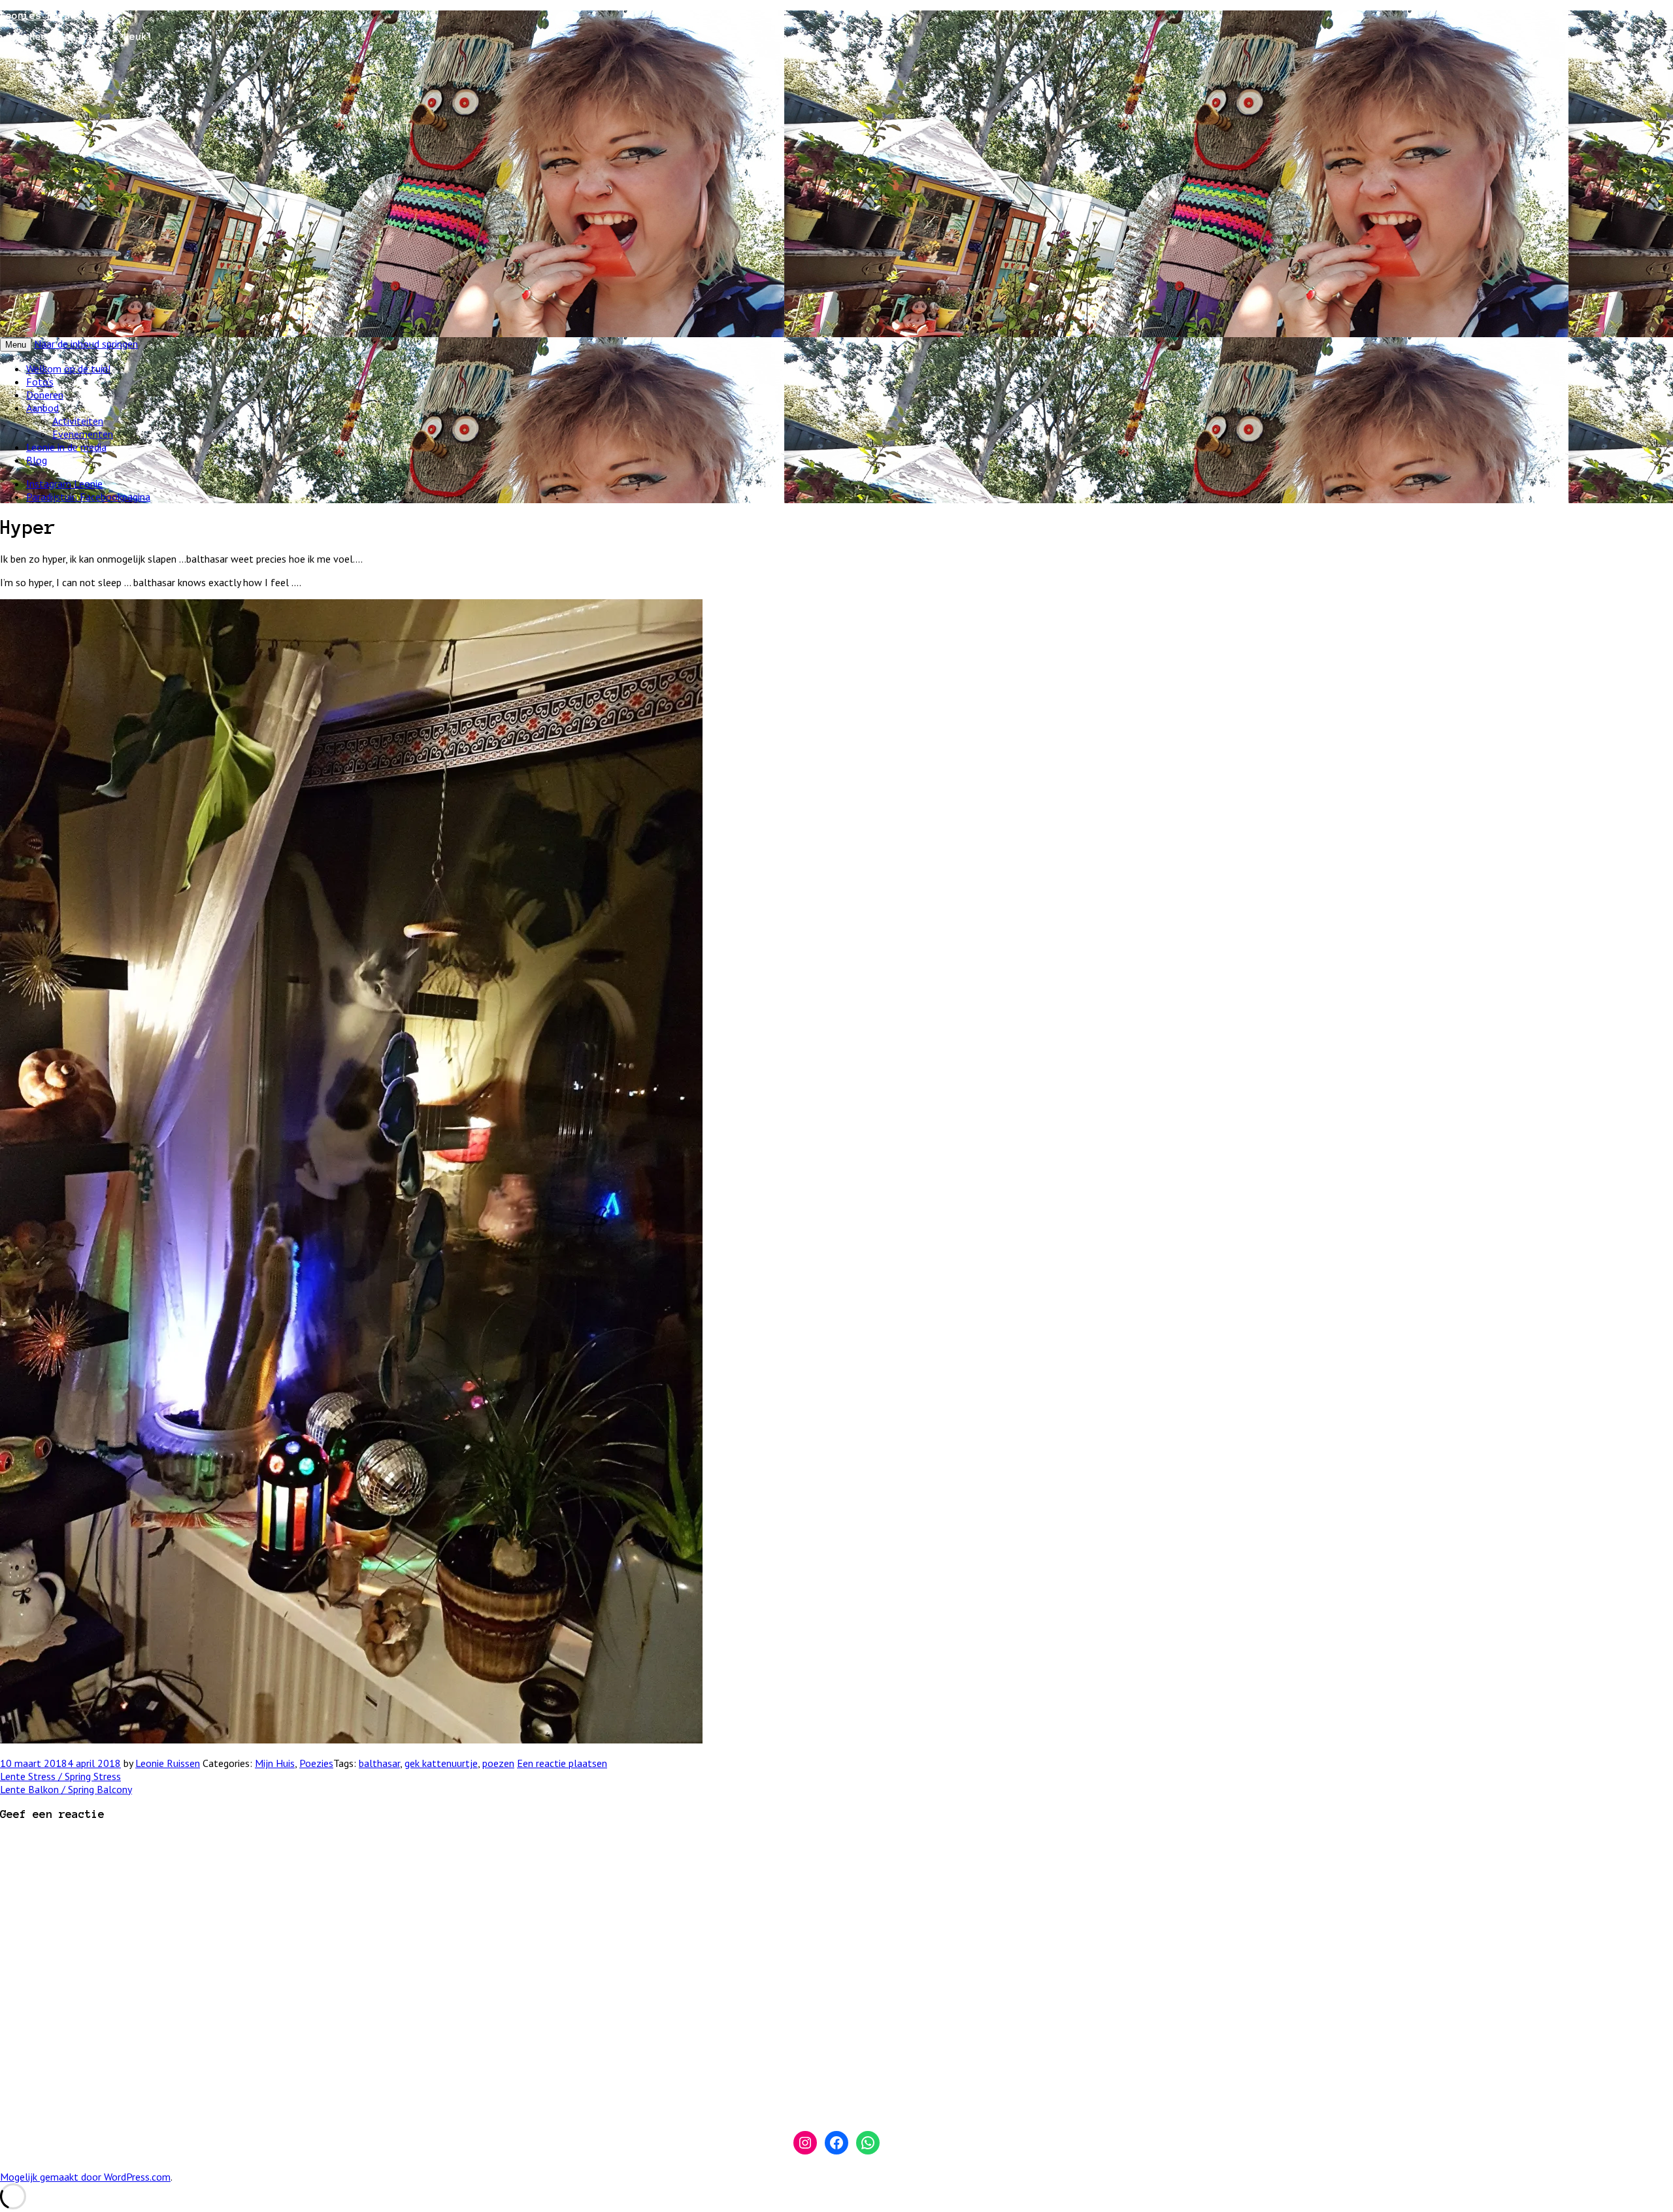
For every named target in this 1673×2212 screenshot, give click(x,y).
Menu (16, 345)
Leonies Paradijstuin (59, 16)
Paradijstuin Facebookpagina (88, 497)
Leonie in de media (66, 447)
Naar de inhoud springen (86, 344)
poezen (498, 1763)
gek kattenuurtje (441, 1763)
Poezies (316, 1763)
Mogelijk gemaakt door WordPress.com (85, 2177)
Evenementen (83, 434)
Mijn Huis (275, 1763)
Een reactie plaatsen (562, 1763)
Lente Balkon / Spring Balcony (66, 1789)
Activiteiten (78, 421)
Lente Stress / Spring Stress (60, 1776)
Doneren (45, 395)
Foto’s (40, 382)
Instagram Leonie (64, 484)
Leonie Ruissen (168, 1763)
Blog (37, 460)
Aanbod (42, 408)
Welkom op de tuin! (68, 369)
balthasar (379, 1763)
